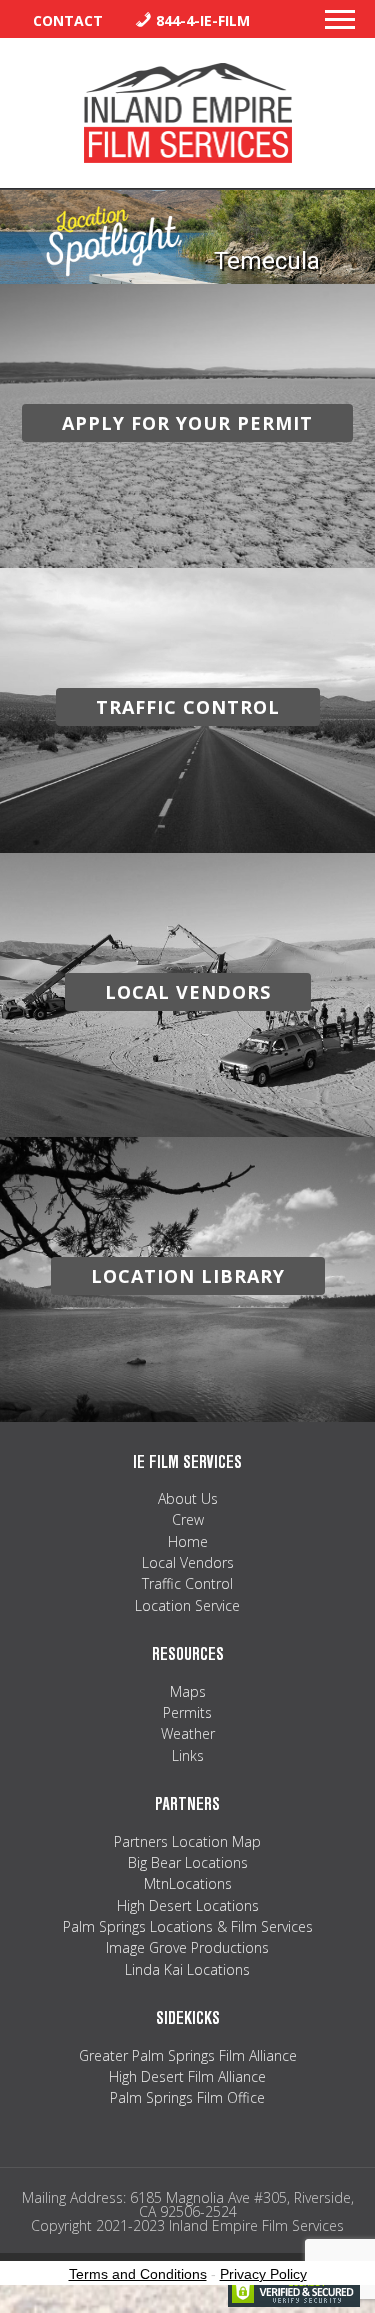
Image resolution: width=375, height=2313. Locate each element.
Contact (68, 20)
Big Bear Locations (188, 1862)
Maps (188, 1691)
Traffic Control (187, 1583)
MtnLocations (188, 1883)
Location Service (187, 1605)
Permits (187, 1712)
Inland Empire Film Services (188, 113)
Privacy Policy (263, 2274)
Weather (188, 1733)
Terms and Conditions (138, 2274)
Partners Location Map (187, 1841)
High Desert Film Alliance (187, 2076)
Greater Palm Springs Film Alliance (188, 2055)
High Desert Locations (188, 1905)
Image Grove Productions (187, 1947)
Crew (188, 1519)
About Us (188, 1498)
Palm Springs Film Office (187, 2097)
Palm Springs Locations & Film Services (188, 1926)
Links (188, 1755)
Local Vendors (188, 1562)
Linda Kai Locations (187, 1969)
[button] (340, 25)
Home (188, 1541)
